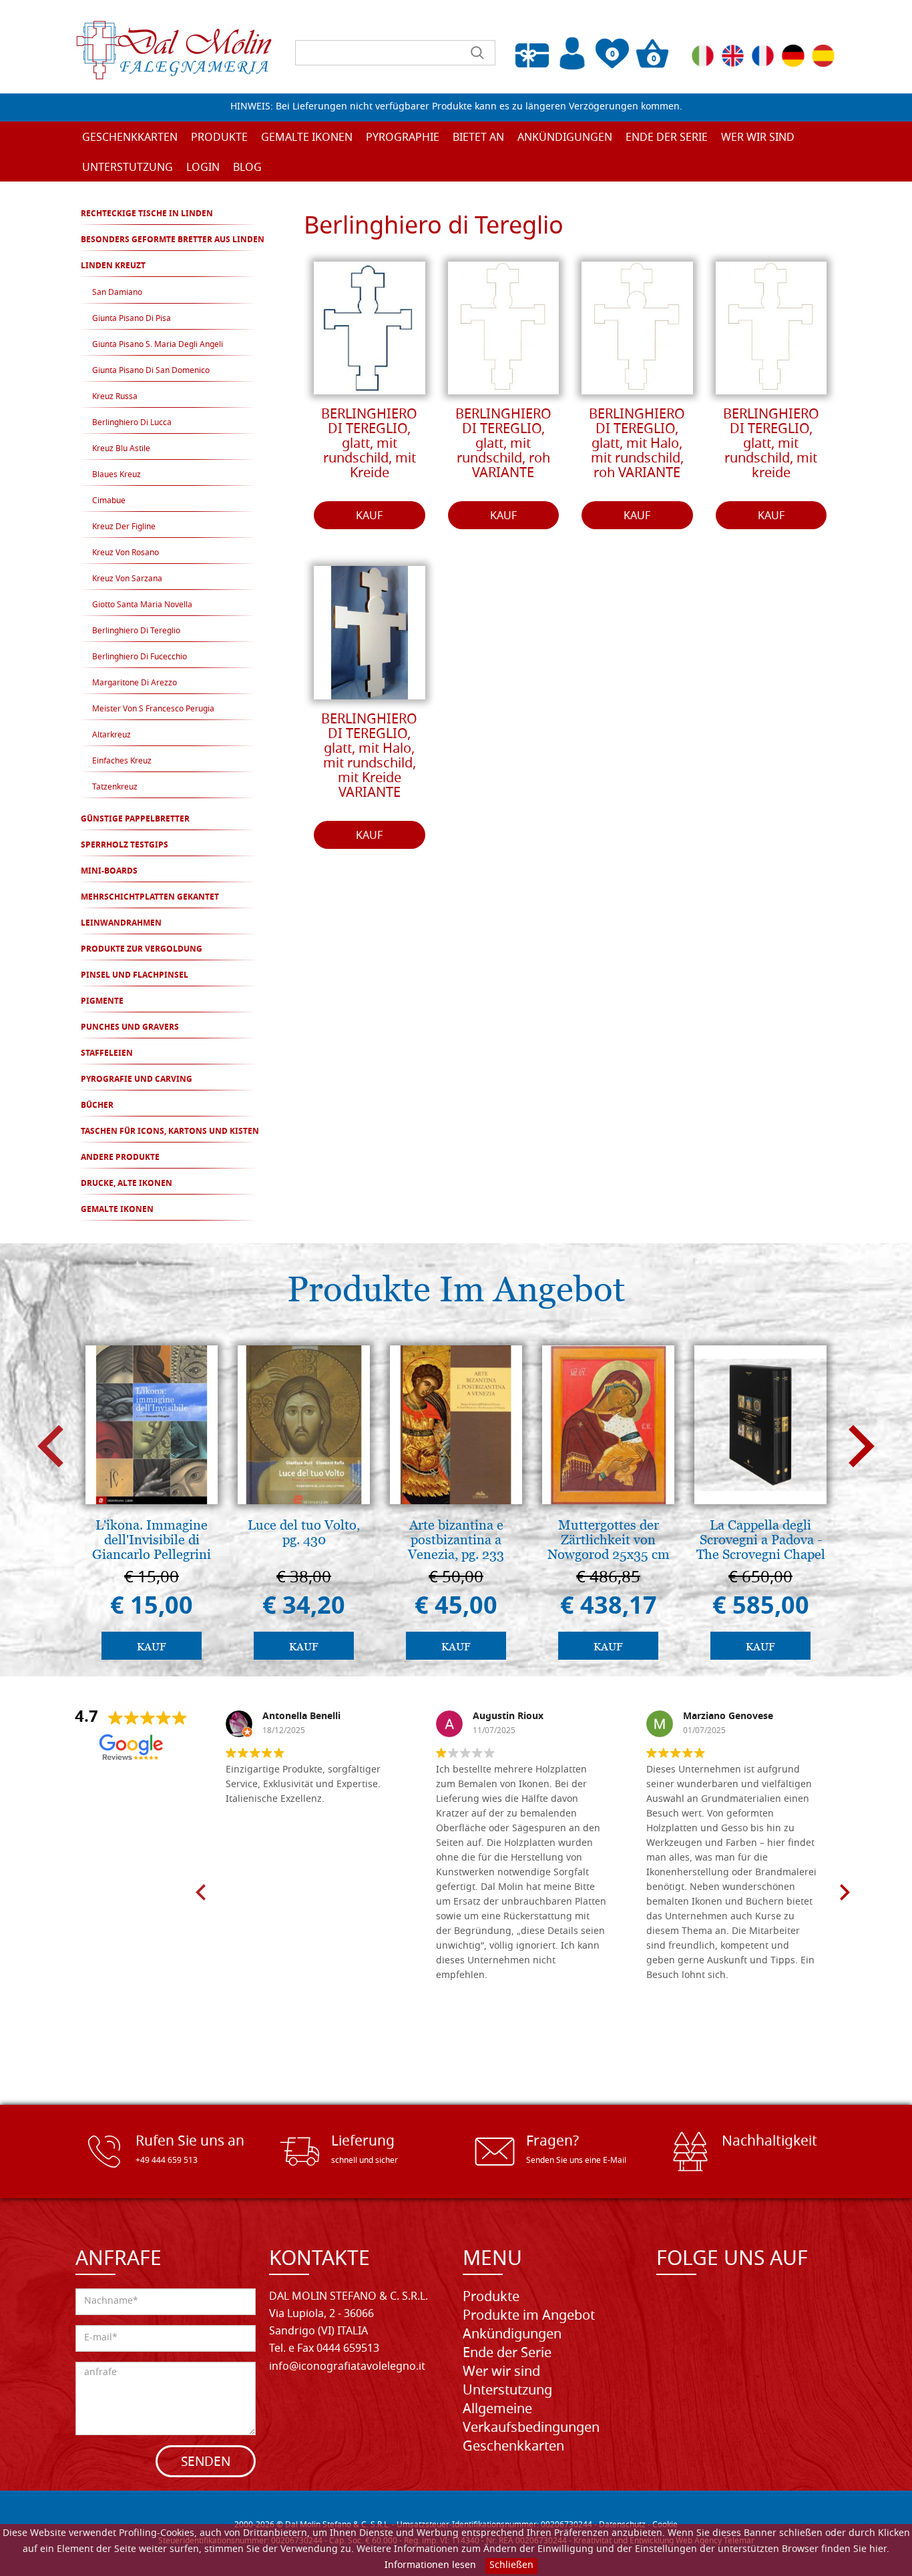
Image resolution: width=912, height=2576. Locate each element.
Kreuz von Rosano (126, 553)
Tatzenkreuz (115, 787)
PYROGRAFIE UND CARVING (137, 1080)
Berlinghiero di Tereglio (136, 631)
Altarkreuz (111, 735)
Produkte (491, 2298)
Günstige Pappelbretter (135, 820)
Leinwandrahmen (121, 924)
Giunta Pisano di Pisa (132, 319)
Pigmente (102, 1002)
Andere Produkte (120, 1158)
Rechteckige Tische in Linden (147, 214)
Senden (206, 2463)
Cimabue (109, 501)
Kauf (369, 517)
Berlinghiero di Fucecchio (140, 657)
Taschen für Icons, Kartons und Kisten (170, 1132)
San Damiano (117, 293)
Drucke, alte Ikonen (127, 1184)
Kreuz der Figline (124, 527)
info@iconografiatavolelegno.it (347, 2367)
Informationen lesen (430, 2566)
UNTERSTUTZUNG (128, 168)
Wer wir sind (758, 138)
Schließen (511, 2566)
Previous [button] (50, 1446)
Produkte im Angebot (529, 2316)
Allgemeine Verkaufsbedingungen (531, 2419)
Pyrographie (403, 138)
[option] (152, 1506)
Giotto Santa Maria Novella (142, 605)
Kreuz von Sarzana (127, 579)
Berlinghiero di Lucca (132, 423)
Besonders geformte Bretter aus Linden (173, 240)
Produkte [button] (219, 138)
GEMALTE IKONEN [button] (307, 138)
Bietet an (478, 138)
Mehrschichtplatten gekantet (150, 898)
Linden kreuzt (113, 266)
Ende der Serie (507, 2354)
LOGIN (203, 168)
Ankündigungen (565, 138)
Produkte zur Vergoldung (142, 950)
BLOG (247, 168)
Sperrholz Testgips (125, 846)
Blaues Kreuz (117, 475)
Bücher (97, 1106)
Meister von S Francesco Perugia (153, 709)
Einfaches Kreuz (122, 761)
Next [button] (862, 1446)
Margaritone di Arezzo (135, 683)
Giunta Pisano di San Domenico (151, 371)
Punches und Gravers (130, 1028)
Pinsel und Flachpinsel (135, 976)
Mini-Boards (109, 872)
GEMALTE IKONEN (117, 1210)
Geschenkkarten (130, 138)
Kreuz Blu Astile (121, 449)
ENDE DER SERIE (667, 138)
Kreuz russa (115, 397)
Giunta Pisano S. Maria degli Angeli (158, 345)
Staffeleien (107, 1054)
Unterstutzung (507, 2391)
